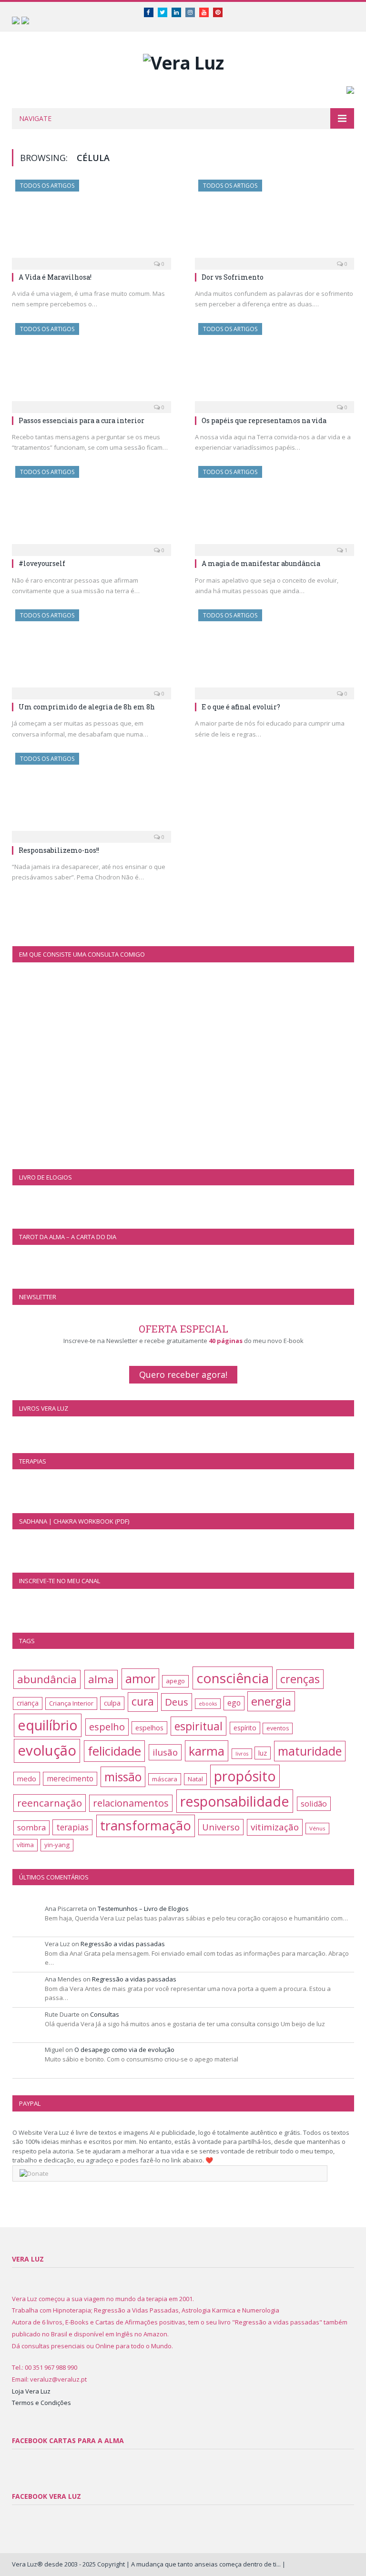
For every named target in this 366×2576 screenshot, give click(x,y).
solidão (314, 1804)
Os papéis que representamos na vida (264, 420)
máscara (165, 1779)
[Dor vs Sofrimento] (274, 222)
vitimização (275, 1827)
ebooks (208, 1704)
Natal (195, 1779)
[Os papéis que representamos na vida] (274, 365)
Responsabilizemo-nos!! (59, 850)
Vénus (317, 1828)
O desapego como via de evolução (124, 2050)
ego (234, 1703)
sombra (31, 1827)
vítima (25, 1845)
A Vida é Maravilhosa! (55, 277)
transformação (146, 1825)
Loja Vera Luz (31, 2391)
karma (207, 1751)
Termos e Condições (41, 2403)
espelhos (149, 1728)
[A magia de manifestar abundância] (274, 508)
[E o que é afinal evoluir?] (274, 651)
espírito (245, 1728)
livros (242, 1754)
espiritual (198, 1726)
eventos (278, 1728)
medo (27, 1778)
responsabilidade (235, 1801)
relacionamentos (131, 1803)
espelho (107, 1727)
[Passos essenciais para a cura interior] (91, 365)
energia (271, 1701)
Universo (221, 1827)
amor (140, 1679)
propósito (245, 1776)
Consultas (105, 2014)
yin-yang (57, 1845)
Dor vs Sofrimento (233, 277)
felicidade (114, 1751)
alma (101, 1679)
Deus (177, 1702)
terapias (72, 1827)
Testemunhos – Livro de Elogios (143, 1909)
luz (263, 1753)
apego (175, 1681)
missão (123, 1777)
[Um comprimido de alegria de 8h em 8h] (91, 651)
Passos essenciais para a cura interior (81, 420)
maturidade (310, 1751)
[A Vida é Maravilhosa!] (91, 222)
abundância (47, 1679)
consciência (233, 1678)
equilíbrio (48, 1725)
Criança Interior (71, 1703)
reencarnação (50, 1803)
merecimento (70, 1778)
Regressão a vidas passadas (123, 1944)
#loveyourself (42, 563)
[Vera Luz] (183, 60)
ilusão (165, 1752)
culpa (112, 1703)
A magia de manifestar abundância (261, 563)
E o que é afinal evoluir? (241, 707)
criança (28, 1703)
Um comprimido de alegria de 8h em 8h (87, 707)
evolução (47, 1750)
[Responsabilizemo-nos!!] (91, 795)
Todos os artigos (47, 186)
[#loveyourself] (91, 508)
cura (143, 1702)
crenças (300, 1679)
